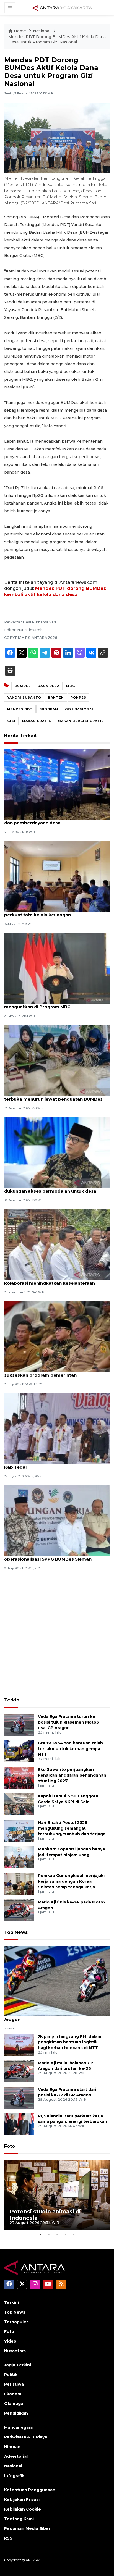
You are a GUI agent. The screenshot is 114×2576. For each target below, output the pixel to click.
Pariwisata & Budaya (26, 2437)
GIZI (11, 721)
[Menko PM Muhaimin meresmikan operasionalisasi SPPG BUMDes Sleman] (57, 1520)
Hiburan (12, 2447)
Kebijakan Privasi (22, 2499)
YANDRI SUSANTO (24, 697)
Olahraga (14, 2404)
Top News (16, 1932)
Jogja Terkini (18, 2365)
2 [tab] (49, 2234)
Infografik (14, 2476)
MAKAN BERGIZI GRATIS (81, 721)
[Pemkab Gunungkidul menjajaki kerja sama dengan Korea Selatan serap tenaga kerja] (19, 1883)
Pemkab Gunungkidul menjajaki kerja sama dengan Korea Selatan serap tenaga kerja (71, 1881)
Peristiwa (14, 2384)
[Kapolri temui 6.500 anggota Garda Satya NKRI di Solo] (19, 1804)
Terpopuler (16, 2322)
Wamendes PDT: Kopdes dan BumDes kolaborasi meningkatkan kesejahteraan (50, 1280)
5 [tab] (74, 2234)
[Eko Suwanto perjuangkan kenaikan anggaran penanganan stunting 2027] (19, 1777)
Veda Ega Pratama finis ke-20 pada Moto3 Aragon (51, 2016)
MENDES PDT (20, 709)
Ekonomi (13, 2394)
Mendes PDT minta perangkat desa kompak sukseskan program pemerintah (54, 1372)
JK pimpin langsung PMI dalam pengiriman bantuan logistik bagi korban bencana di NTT (70, 2042)
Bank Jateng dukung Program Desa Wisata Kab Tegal (52, 1464)
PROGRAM (49, 709)
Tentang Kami (19, 2519)
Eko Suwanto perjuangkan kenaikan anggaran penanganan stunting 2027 (72, 1775)
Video (10, 2341)
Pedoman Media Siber (27, 2528)
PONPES (78, 697)
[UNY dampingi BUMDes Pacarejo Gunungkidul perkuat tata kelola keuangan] (57, 876)
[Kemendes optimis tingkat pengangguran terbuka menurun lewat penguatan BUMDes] (57, 1060)
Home (20, 31)
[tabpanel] (57, 2195)
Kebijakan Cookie (23, 2509)
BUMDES (23, 686)
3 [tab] (57, 2234)
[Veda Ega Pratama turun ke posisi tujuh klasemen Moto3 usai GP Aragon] (19, 1724)
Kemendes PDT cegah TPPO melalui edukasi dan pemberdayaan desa (54, 820)
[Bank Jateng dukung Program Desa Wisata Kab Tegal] (57, 1428)
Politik (11, 2375)
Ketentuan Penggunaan (30, 2490)
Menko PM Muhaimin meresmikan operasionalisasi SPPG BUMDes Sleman (48, 1556)
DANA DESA (49, 686)
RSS (8, 2538)
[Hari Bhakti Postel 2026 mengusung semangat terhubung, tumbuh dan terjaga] (19, 1830)
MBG (71, 686)
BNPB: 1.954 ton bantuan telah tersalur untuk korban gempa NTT (70, 1749)
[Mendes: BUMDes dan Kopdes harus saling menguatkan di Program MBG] (57, 968)
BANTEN (56, 697)
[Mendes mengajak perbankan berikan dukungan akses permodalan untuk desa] (57, 1152)
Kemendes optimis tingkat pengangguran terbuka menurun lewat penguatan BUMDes (53, 1096)
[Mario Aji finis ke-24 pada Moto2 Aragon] (19, 1910)
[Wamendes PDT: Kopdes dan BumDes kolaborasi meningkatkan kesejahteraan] (57, 1244)
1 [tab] (40, 2234)
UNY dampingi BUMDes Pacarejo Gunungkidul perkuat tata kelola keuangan (55, 912)
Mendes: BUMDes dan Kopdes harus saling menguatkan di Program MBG (52, 1004)
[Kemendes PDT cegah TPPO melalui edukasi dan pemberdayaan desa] (57, 784)
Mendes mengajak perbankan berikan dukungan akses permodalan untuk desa (50, 1188)
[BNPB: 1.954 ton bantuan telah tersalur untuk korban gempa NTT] (19, 1751)
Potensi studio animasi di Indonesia (45, 2215)
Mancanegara (18, 2427)
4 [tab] (65, 2234)
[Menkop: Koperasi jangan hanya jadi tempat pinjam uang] (19, 1857)
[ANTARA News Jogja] (62, 7)
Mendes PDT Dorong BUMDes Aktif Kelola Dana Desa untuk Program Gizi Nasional (57, 40)
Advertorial (16, 2456)
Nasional (42, 31)
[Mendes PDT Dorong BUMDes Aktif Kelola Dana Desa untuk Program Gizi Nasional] (57, 1981)
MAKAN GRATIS (37, 721)
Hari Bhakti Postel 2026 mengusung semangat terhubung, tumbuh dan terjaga (72, 1828)
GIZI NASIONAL (80, 709)
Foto (10, 2146)
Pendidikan (16, 2413)
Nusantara (15, 2351)
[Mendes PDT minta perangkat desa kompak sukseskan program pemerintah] (57, 1336)
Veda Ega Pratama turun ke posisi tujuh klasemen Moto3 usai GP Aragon (68, 1722)
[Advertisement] (57, 1634)
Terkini (12, 1700)
